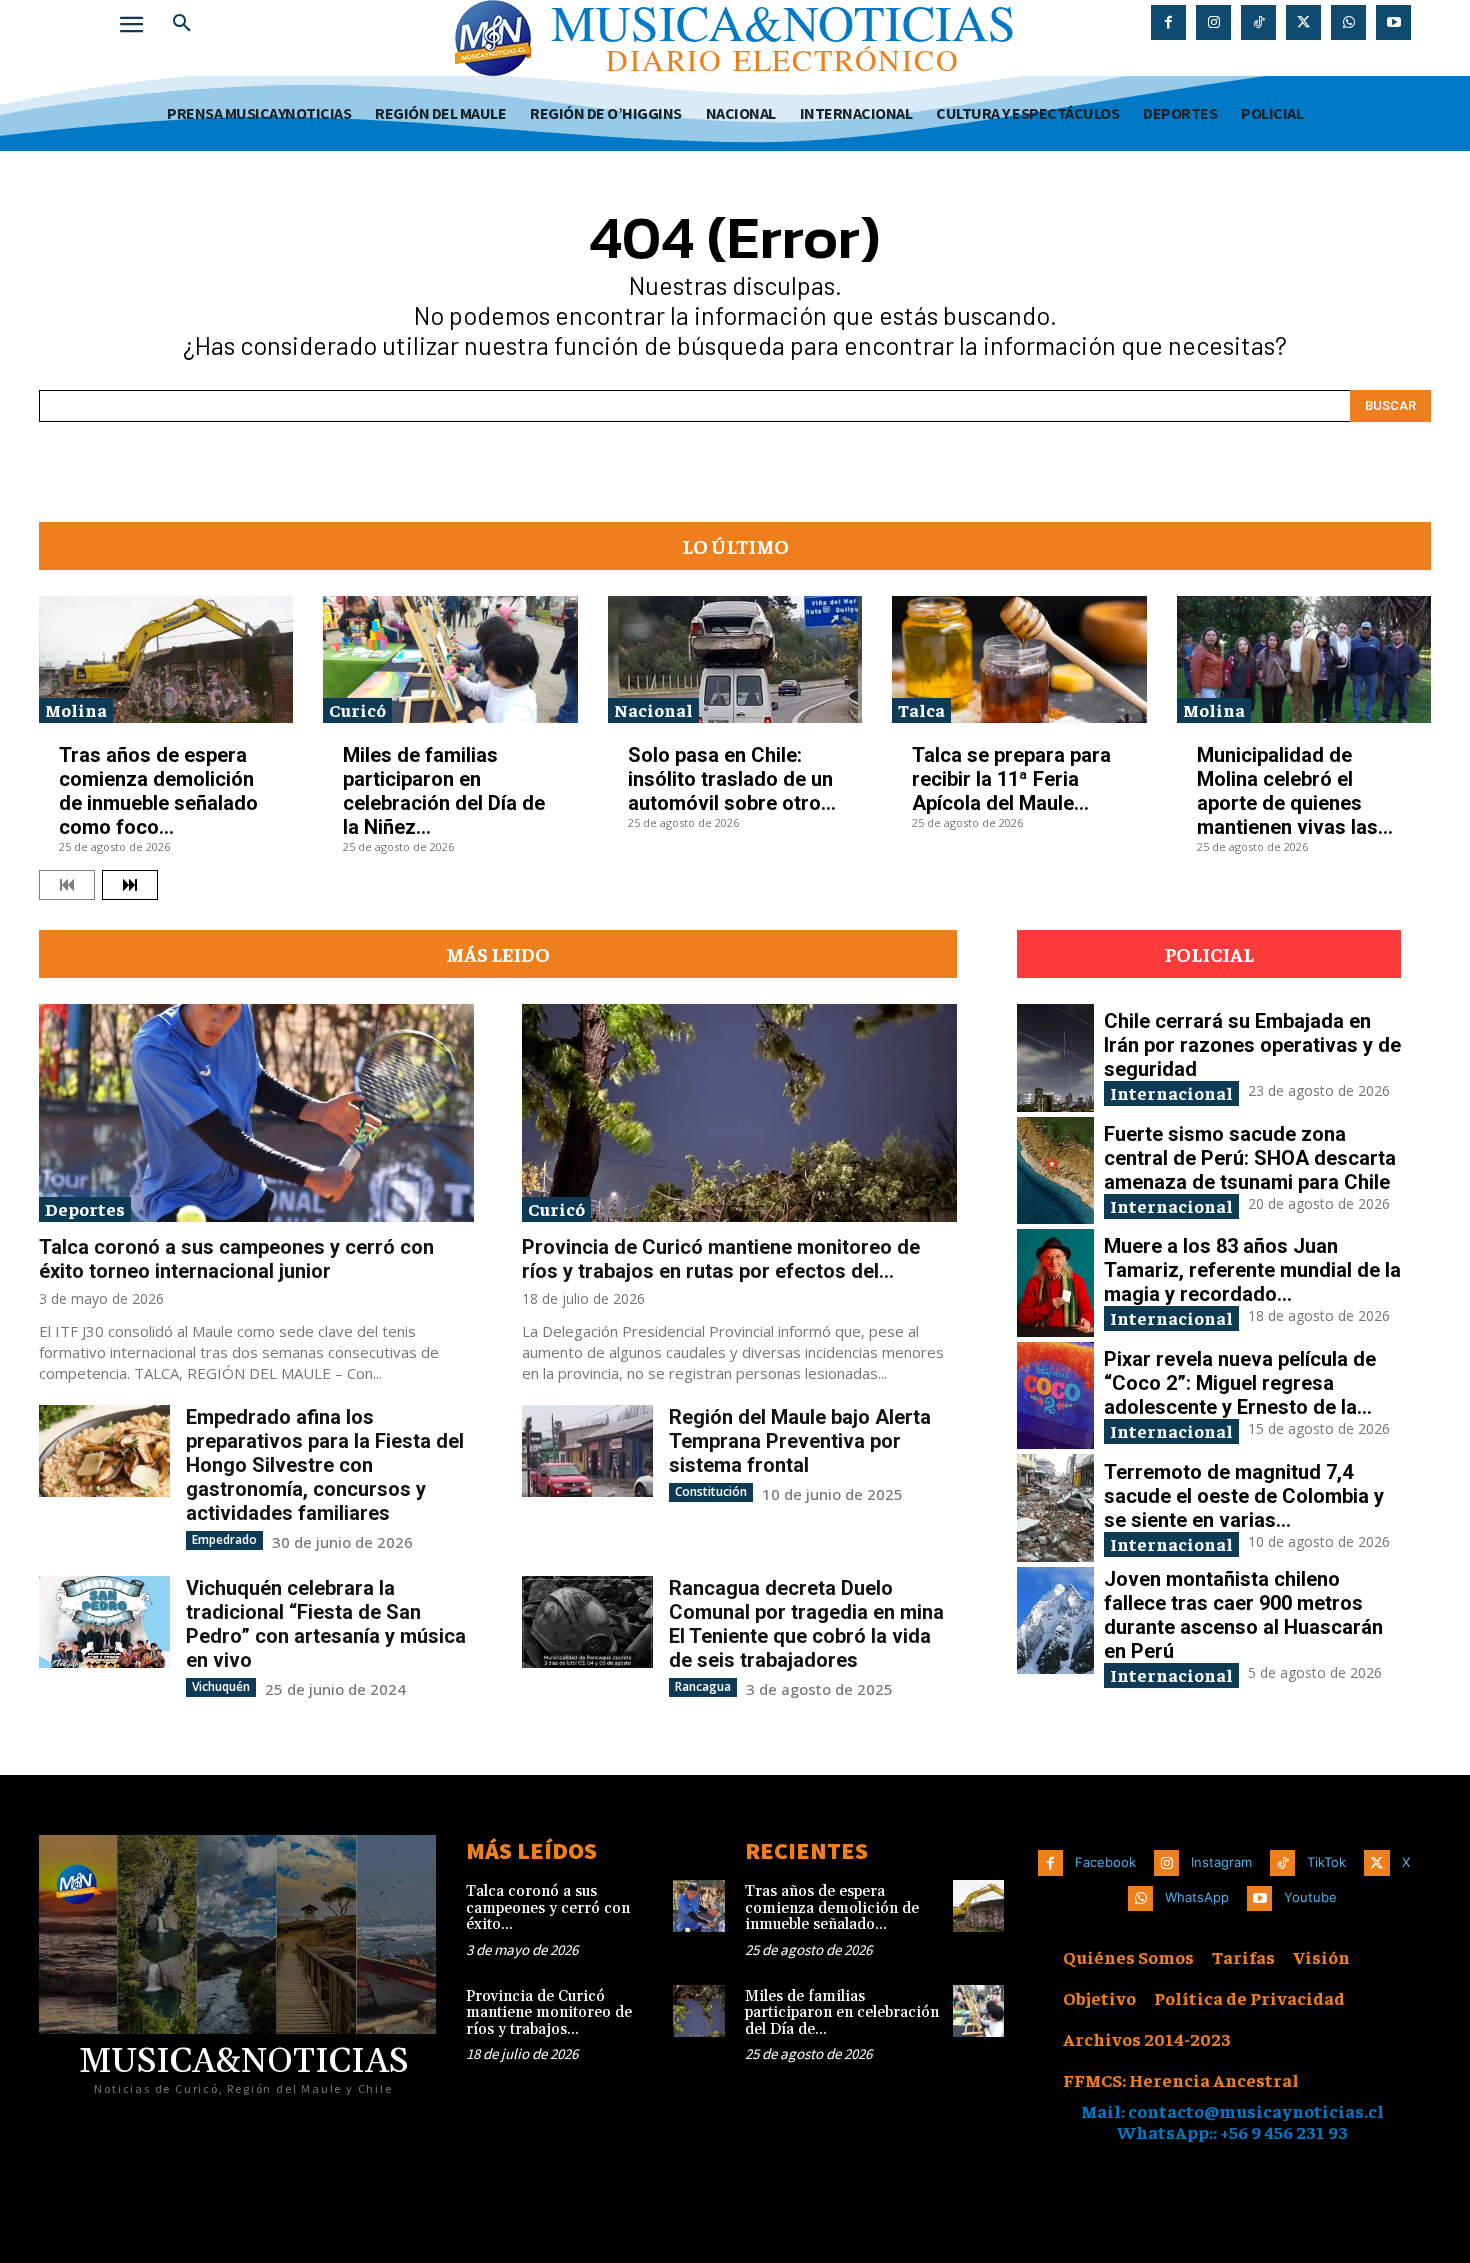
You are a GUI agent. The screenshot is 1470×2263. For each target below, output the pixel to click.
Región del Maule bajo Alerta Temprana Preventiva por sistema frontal (800, 1441)
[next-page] (130, 885)
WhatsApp (1197, 1897)
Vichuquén (221, 1686)
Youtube (1310, 1897)
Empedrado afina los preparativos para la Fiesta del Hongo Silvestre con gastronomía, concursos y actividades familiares (325, 1465)
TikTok (1326, 1862)
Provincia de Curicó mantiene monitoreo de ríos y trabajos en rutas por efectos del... (721, 1259)
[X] (1303, 22)
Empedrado (224, 1539)
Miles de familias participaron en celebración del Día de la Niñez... (444, 791)
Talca (921, 709)
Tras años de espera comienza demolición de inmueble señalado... (832, 1908)
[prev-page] (67, 885)
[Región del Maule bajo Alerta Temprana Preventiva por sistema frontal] (587, 1450)
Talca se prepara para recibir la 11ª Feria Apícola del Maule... (1011, 779)
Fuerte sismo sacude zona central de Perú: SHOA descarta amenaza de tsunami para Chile (1250, 1158)
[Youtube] (1393, 22)
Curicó (357, 709)
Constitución (711, 1491)
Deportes (85, 1208)
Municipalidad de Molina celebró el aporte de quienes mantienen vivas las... (1295, 791)
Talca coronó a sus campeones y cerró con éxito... (548, 1908)
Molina (76, 709)
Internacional (1171, 1092)
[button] (182, 24)
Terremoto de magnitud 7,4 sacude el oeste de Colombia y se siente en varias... (1244, 1496)
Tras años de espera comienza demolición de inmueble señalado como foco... (158, 791)
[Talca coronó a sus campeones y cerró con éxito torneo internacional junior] (256, 1113)
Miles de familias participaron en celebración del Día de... (842, 2013)
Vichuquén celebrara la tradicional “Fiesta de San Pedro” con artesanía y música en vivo (326, 1624)
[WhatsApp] (1348, 22)
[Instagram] (1213, 22)
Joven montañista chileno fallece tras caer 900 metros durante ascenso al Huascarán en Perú (1243, 1615)
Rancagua (703, 1686)
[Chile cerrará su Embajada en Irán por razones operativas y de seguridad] (1055, 1058)
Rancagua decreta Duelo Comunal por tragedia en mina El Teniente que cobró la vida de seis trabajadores (806, 1624)
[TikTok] (1258, 22)
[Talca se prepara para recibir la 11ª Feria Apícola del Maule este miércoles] (1019, 659)
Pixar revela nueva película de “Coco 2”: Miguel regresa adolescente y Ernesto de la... (1240, 1383)
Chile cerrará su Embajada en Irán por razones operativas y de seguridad (1252, 1045)
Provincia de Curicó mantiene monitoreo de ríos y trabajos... (549, 2013)
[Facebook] (1168, 22)
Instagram (1221, 1862)
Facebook (1105, 1862)
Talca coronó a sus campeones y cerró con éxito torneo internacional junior (236, 1259)
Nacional (653, 709)
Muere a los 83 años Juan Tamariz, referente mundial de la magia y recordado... (1252, 1270)
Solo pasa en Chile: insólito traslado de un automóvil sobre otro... (732, 779)
